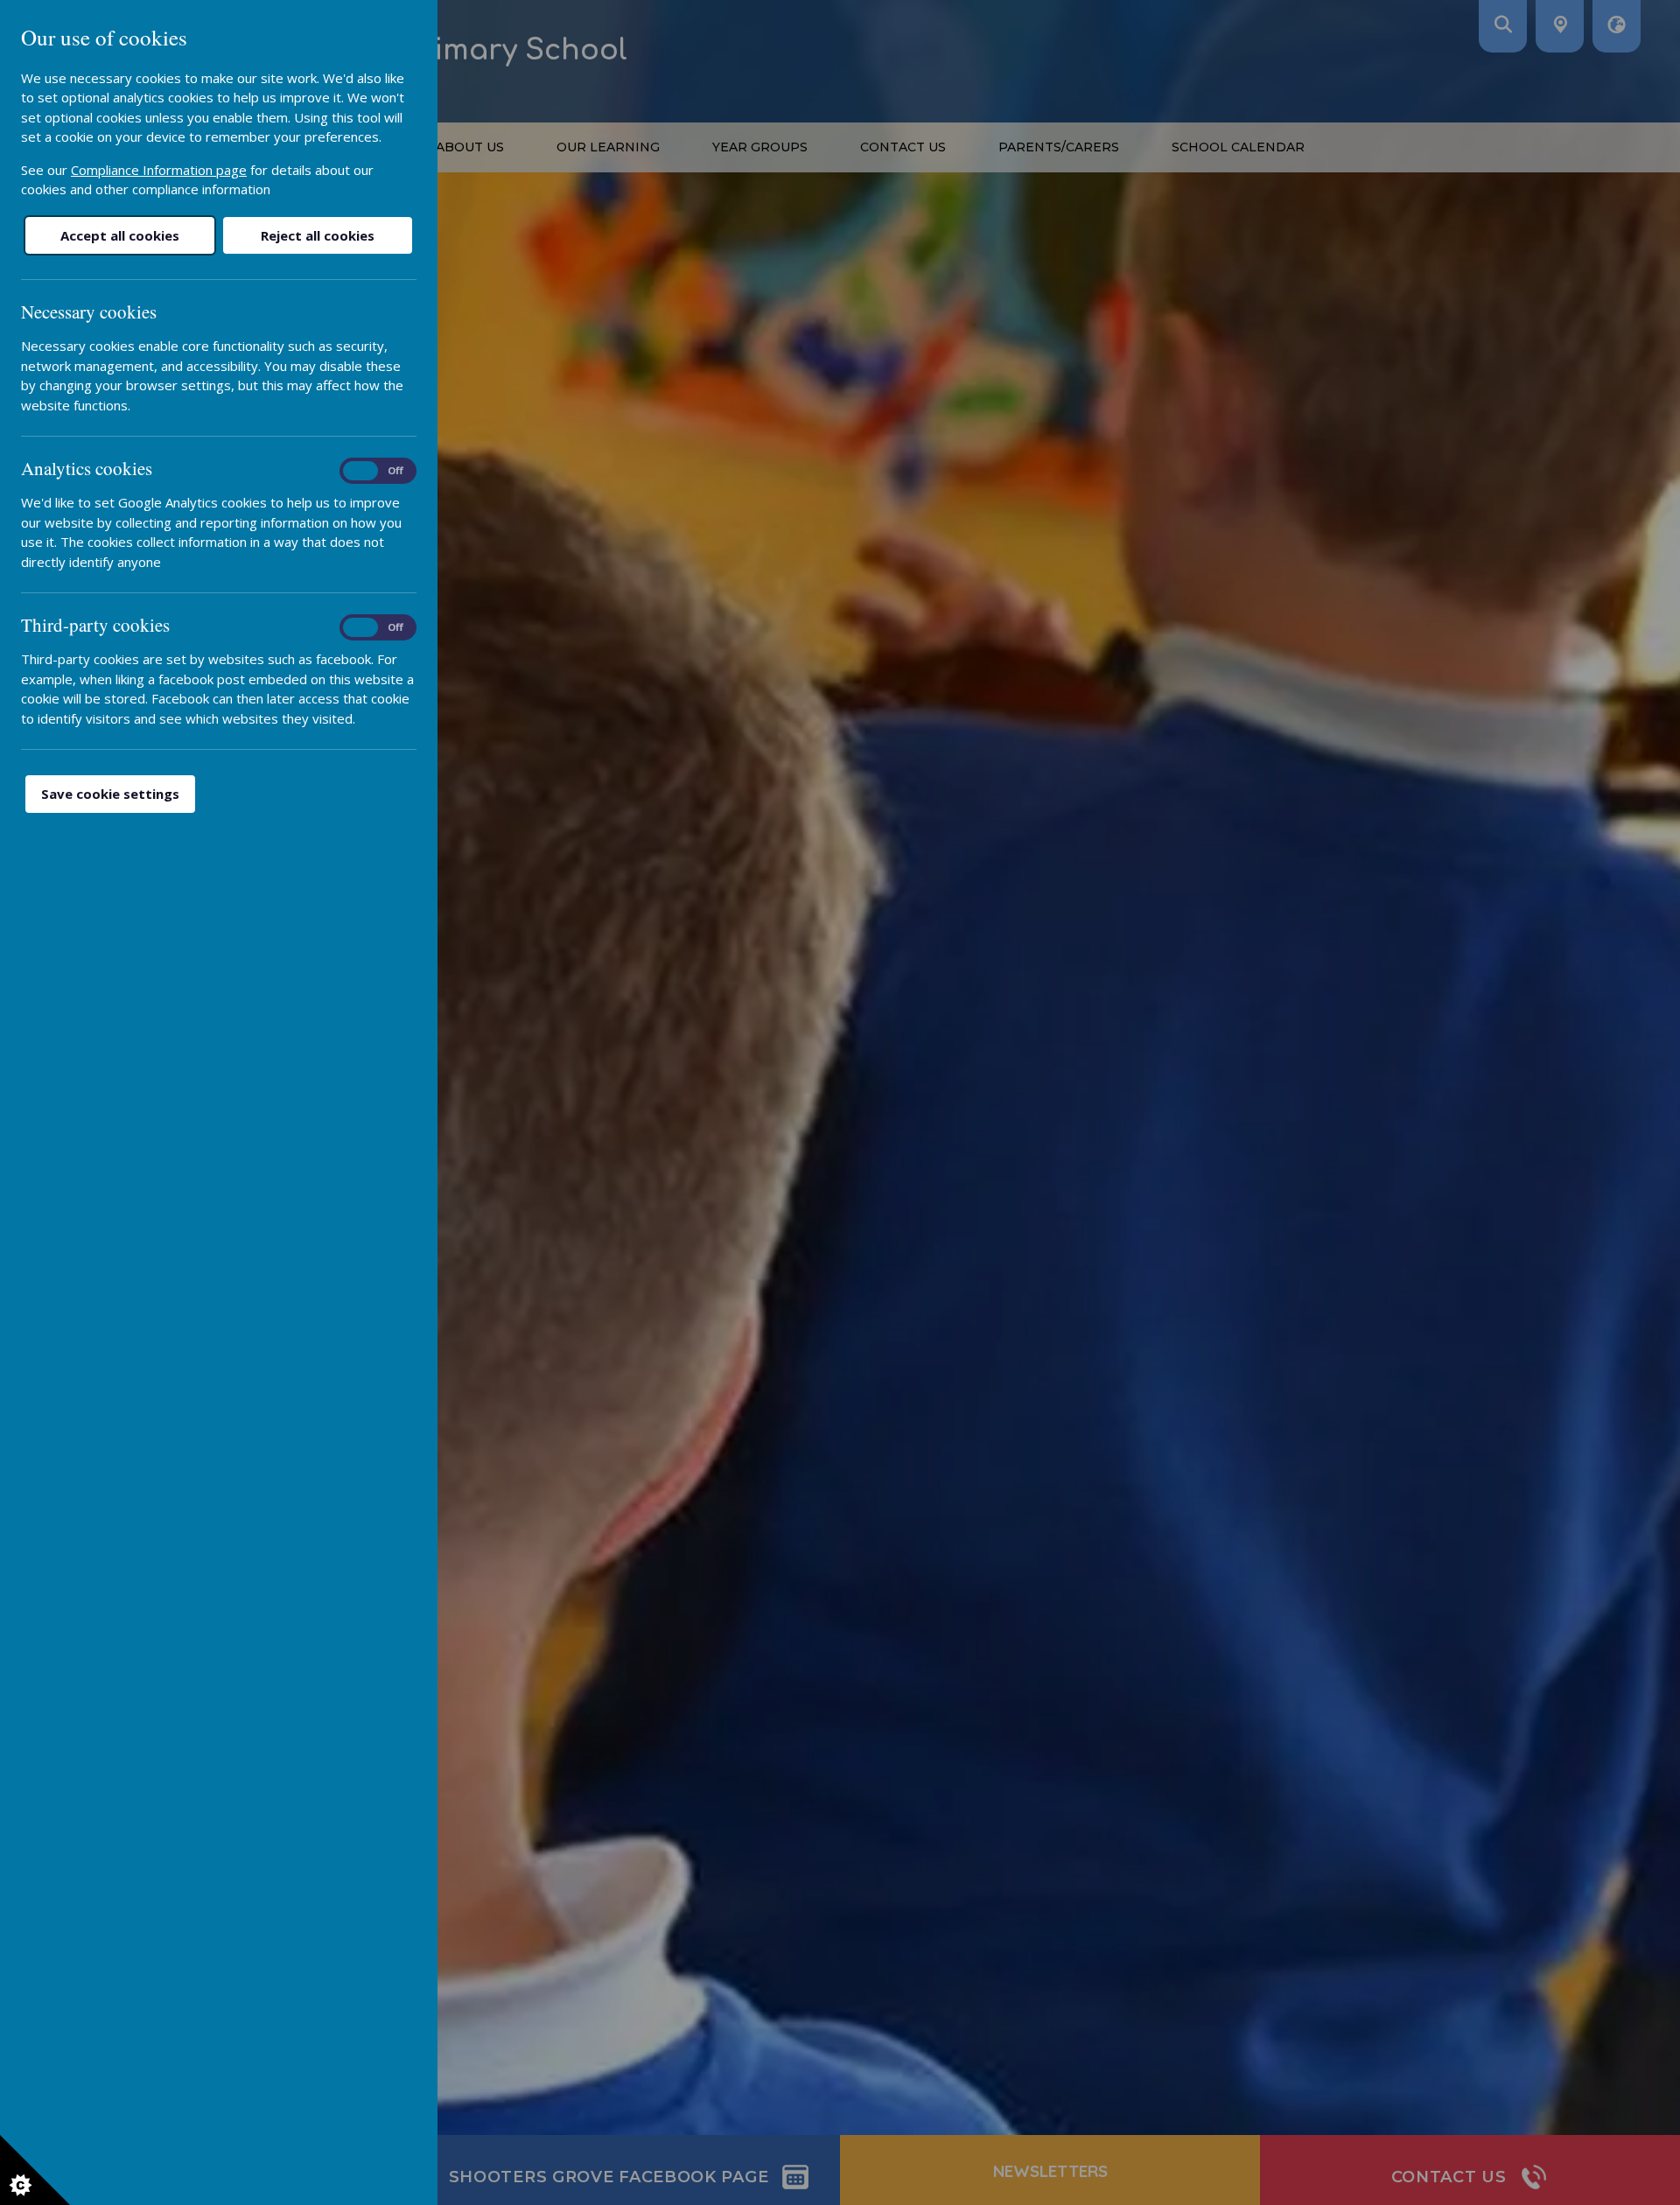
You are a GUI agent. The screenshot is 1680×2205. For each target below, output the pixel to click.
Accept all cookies (120, 235)
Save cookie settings (110, 794)
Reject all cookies (318, 235)
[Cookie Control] (35, 2170)
